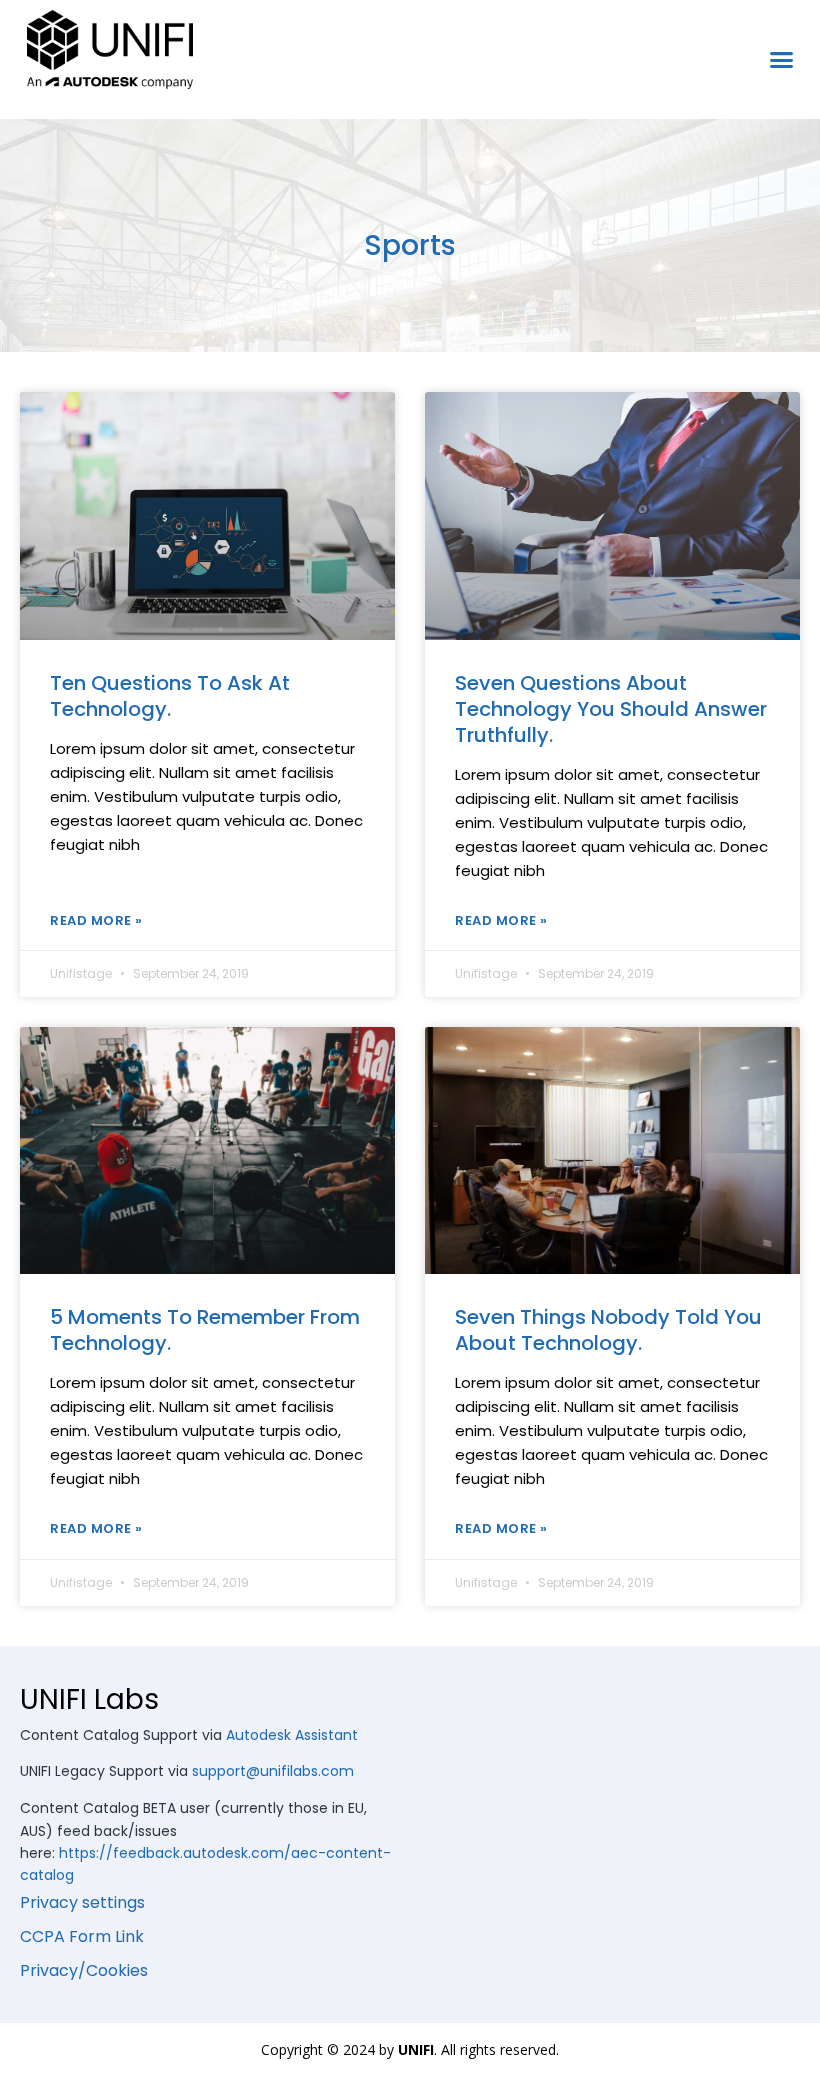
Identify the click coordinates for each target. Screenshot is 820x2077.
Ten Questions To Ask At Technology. (170, 696)
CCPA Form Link (82, 1936)
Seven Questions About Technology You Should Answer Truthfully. (611, 709)
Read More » (96, 920)
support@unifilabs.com (273, 1771)
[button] (782, 60)
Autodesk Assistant (292, 1735)
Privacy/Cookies (84, 1970)
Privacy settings (82, 1902)
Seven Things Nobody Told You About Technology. (608, 1330)
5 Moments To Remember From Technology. (205, 1330)
